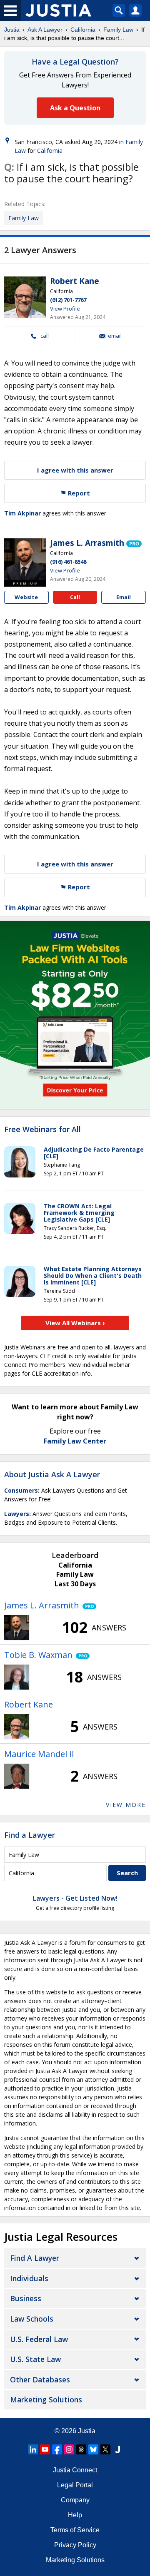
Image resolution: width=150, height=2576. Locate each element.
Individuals (29, 2278)
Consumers (21, 1490)
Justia (12, 30)
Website (26, 597)
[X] (105, 2449)
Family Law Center (75, 1441)
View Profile (65, 309)
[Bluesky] (93, 2449)
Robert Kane (75, 281)
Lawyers (17, 1514)
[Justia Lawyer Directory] (117, 2449)
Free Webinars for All (42, 1130)
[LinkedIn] (33, 2449)
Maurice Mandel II (39, 1754)
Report (78, 493)
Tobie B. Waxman (38, 1655)
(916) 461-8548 (68, 562)
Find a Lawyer (30, 1835)
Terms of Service (75, 2530)
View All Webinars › (75, 1323)
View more (126, 1805)
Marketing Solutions (46, 2399)
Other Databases (40, 2379)
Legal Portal (75, 2485)
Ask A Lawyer (45, 30)
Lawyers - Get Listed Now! (75, 1898)
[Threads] (81, 2449)
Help (75, 2515)
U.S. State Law (35, 2359)
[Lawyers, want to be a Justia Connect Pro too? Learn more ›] (134, 543)
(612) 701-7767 (68, 300)
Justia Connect (75, 2470)
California (83, 30)
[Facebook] (57, 2449)
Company (75, 2500)
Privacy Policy (75, 2545)
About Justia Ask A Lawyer (52, 1474)
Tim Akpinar (22, 513)
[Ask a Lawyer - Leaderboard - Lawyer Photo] (17, 1628)
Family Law (118, 30)
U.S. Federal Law (39, 2339)
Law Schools (32, 2319)
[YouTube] (45, 2449)
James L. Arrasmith (87, 543)
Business (26, 2298)
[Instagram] (69, 2449)
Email (115, 336)
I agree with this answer (75, 470)
